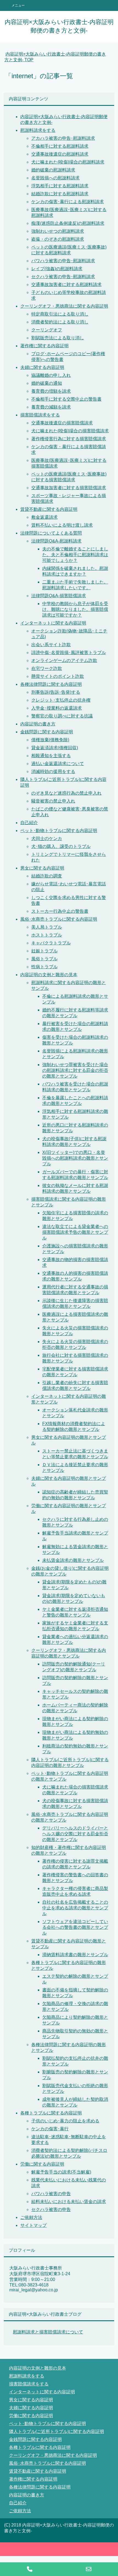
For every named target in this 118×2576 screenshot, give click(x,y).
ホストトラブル (47, 935)
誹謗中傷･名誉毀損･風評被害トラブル (69, 653)
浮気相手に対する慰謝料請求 (60, 186)
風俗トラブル (44, 959)
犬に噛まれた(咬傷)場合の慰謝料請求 (68, 162)
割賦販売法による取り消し (58, 338)
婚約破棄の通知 (47, 383)
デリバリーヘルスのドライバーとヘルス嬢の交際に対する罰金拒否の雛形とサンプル (75, 1834)
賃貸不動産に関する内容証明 (49, 509)
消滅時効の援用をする (53, 771)
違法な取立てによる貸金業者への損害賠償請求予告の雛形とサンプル (75, 1232)
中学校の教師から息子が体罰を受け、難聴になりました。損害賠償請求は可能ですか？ (75, 609)
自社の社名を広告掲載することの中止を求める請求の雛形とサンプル (75, 1908)
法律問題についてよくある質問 (51, 533)
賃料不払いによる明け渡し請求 (62, 525)
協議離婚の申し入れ (51, 375)
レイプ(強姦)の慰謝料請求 (57, 269)
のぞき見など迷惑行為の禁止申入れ (66, 793)
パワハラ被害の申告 (51, 2194)
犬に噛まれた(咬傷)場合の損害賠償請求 (70, 431)
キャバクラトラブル (51, 943)
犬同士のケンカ (47, 838)
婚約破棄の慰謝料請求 (53, 170)
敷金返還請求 (44, 517)
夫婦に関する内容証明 (42, 367)
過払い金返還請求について (58, 764)
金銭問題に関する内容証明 (47, 732)
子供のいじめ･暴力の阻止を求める (65, 2121)
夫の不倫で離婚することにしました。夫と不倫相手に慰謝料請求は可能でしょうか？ (75, 555)
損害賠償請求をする (40, 415)
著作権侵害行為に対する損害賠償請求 (69, 439)
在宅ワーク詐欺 (47, 668)
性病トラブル (44, 967)
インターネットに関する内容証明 (53, 623)
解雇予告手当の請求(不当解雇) (61, 2172)
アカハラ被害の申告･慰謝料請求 (63, 138)
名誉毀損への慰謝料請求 (55, 178)
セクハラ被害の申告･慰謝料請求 (63, 277)
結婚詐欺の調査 (47, 876)
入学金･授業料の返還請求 (57, 708)
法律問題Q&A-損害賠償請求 (59, 596)
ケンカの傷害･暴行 (50, 2129)
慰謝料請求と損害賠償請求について (48, 2332)
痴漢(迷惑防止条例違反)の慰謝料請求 (68, 223)
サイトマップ (33, 2225)
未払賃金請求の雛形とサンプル (73, 1560)
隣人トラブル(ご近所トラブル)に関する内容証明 (57, 2431)
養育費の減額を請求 (51, 407)
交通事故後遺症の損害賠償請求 (62, 423)
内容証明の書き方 (38, 724)
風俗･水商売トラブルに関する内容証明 (59, 919)
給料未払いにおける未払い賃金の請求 (69, 2202)
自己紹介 (29, 823)
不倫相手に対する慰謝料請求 (60, 146)
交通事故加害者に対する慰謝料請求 (66, 285)
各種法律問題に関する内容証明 (51, 684)
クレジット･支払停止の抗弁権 (61, 700)
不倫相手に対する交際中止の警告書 (66, 399)
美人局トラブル (47, 927)
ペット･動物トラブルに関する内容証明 (59, 831)
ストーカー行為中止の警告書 (60, 911)
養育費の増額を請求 (51, 391)
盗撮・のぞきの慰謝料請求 (58, 239)
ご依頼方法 (31, 2217)
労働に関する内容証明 (42, 2164)
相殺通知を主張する (51, 756)
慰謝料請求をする (38, 130)
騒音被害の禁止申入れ (53, 801)
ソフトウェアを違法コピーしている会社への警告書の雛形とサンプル (75, 1927)
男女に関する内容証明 (42, 868)
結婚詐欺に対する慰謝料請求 (60, 194)
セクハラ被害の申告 (51, 2209)
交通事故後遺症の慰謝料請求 (60, 154)
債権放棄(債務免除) (50, 740)
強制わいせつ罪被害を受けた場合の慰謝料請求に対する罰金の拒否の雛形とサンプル (75, 1070)
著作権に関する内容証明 (44, 346)
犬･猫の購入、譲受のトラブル (61, 846)
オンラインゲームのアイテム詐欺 (64, 660)
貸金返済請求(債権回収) (55, 748)
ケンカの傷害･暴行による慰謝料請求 (68, 202)
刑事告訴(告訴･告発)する (56, 692)
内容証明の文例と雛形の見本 (49, 975)
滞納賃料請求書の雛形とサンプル (75, 1955)
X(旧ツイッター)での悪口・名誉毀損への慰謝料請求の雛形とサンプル (75, 1158)
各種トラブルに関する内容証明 (51, 2113)
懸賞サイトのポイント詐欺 (58, 676)
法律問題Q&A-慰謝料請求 (56, 541)
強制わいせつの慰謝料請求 (58, 231)
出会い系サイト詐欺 (51, 645)
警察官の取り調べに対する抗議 (62, 716)
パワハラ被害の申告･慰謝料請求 (63, 261)
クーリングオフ (47, 330)
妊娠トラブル (44, 951)
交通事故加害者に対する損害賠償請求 (69, 488)
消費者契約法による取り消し (60, 322)
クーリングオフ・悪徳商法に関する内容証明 (64, 306)
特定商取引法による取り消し (60, 314)
